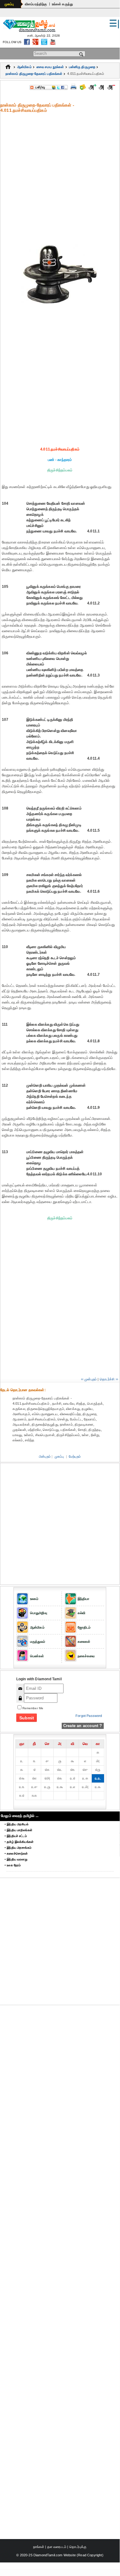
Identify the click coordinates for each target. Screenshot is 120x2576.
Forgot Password (89, 1716)
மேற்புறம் (75, 1456)
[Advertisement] (60, 178)
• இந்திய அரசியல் (17, 1824)
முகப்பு (9, 4)
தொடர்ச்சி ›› (109, 1379)
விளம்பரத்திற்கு (36, 4)
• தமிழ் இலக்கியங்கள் (19, 1842)
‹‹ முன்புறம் (89, 1379)
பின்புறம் (45, 1456)
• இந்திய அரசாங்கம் (18, 1848)
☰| (114, 23)
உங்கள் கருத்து (62, 4)
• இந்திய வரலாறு (16, 1859)
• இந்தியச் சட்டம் (16, 1836)
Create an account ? (83, 1726)
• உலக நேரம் (13, 1865)
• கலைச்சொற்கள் (16, 1853)
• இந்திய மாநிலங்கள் (18, 1830)
